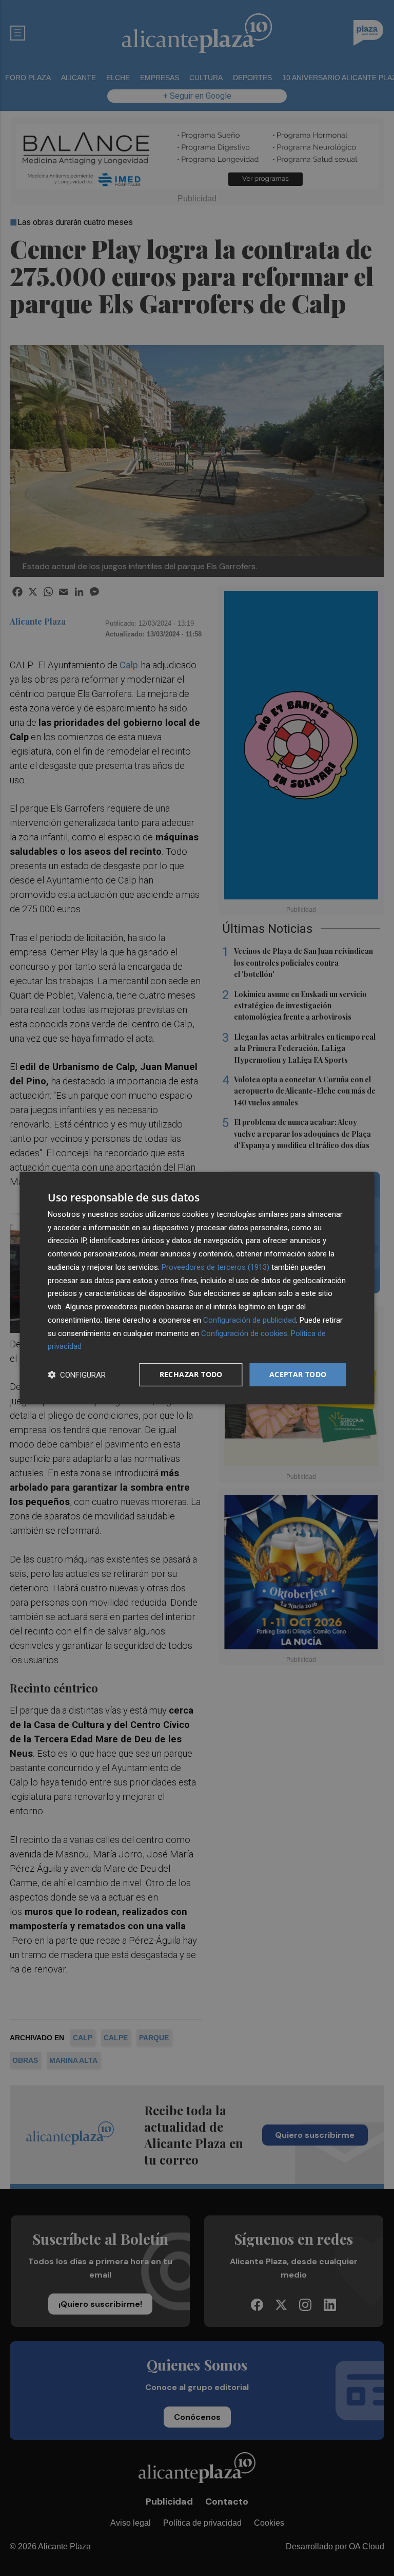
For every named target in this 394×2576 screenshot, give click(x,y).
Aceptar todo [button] (298, 1374)
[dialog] (197, 1288)
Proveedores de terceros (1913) (215, 1267)
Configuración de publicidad (250, 1320)
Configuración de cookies (244, 1333)
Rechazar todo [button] (191, 1374)
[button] (77, 1375)
